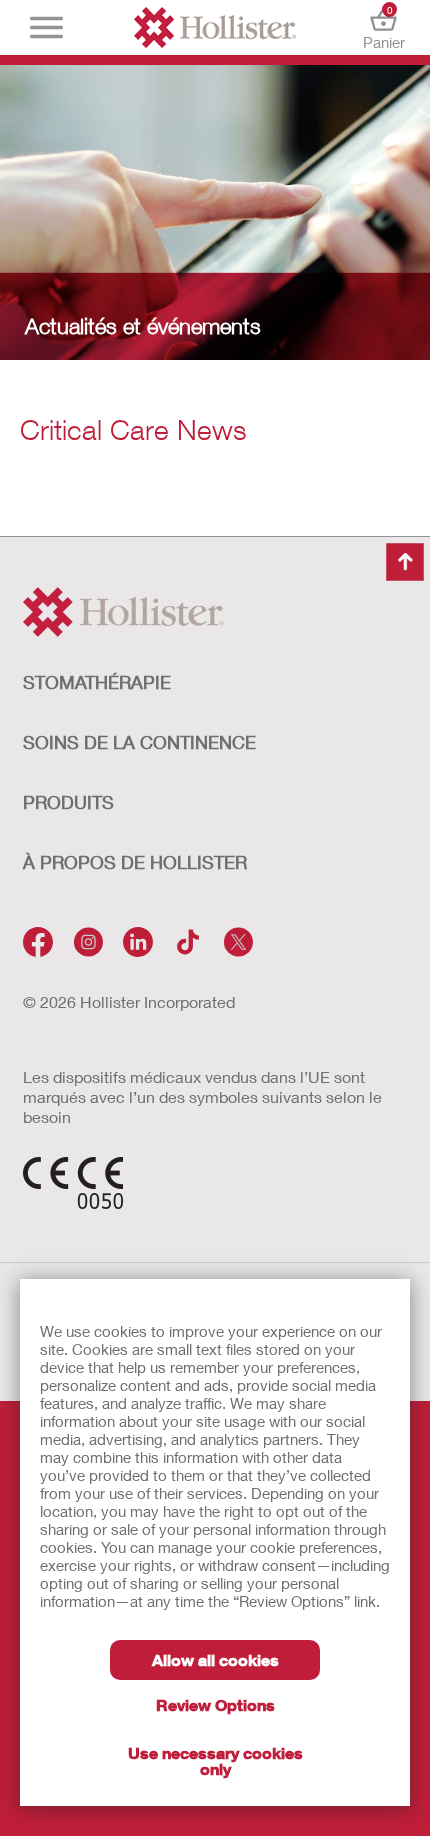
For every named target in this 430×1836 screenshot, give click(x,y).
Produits (68, 802)
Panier (384, 27)
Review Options (215, 1704)
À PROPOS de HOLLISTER (135, 862)
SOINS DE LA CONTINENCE (139, 742)
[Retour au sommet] (405, 562)
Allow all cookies (215, 1659)
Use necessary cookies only (215, 1760)
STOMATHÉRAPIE (97, 682)
